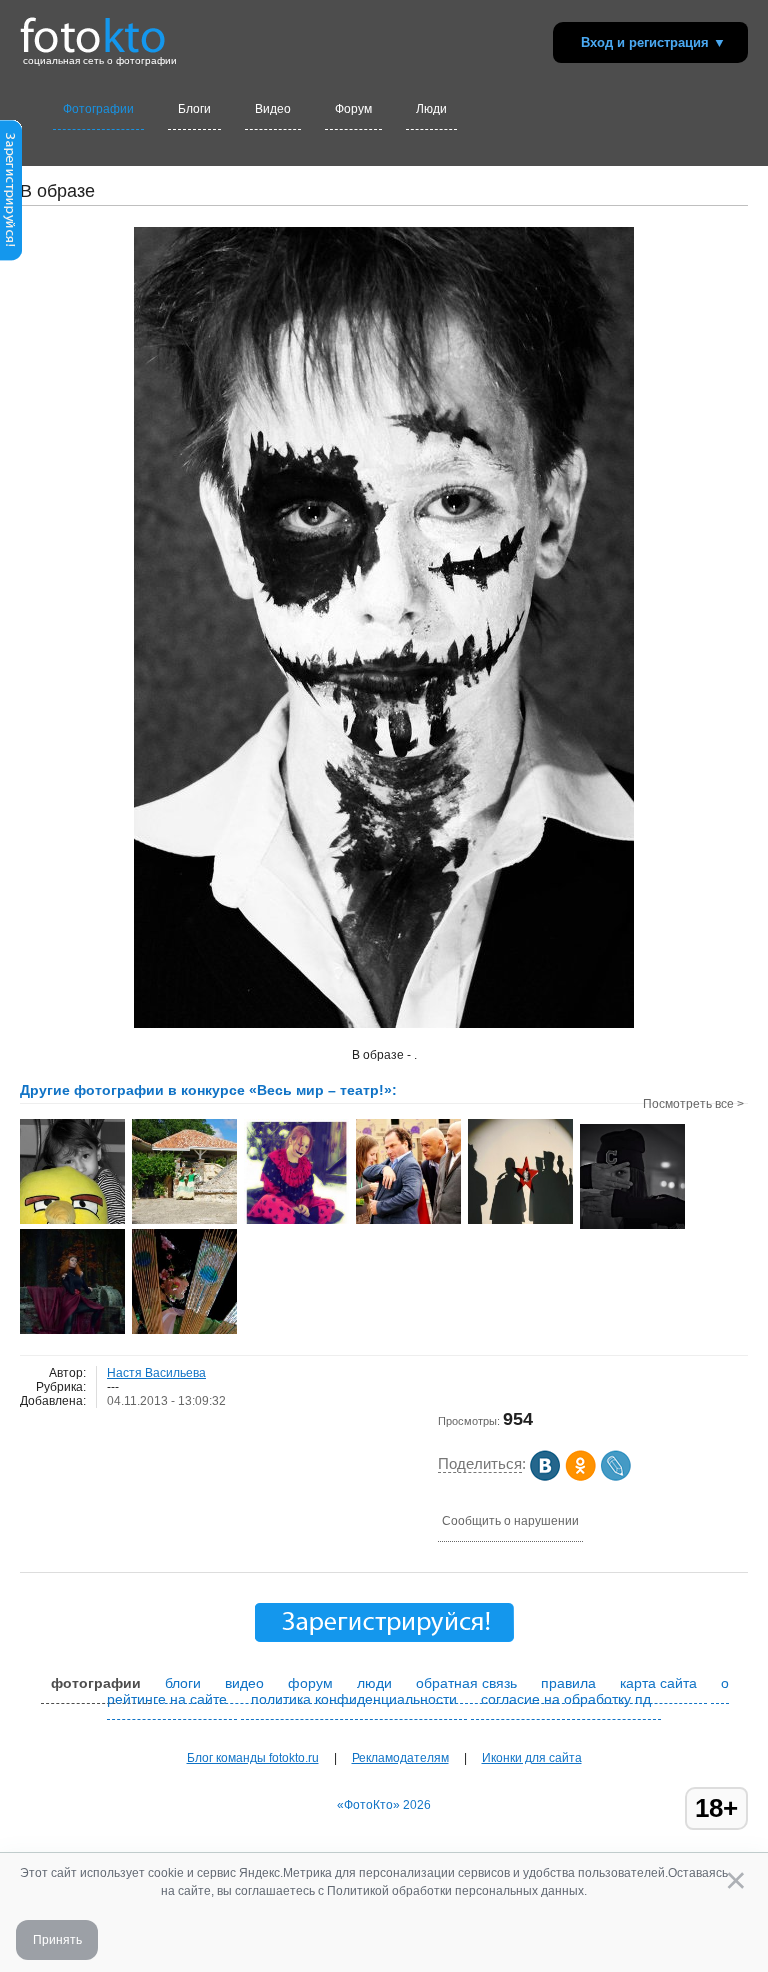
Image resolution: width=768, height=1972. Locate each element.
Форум (353, 109)
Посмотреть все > (693, 1104)
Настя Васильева (156, 1373)
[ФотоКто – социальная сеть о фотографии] (93, 28)
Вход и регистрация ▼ (653, 42)
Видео (273, 109)
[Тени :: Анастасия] (520, 1222)
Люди (431, 109)
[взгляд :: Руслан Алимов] (632, 1227)
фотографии (96, 1683)
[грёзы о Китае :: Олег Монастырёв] (184, 1332)
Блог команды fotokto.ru (253, 1758)
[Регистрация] (11, 257)
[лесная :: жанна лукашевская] (72, 1332)
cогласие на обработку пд (566, 1699)
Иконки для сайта (532, 1758)
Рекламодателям (400, 1758)
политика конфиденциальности (354, 1699)
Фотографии (98, 109)
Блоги (194, 109)
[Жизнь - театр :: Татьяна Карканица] (296, 1222)
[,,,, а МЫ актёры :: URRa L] (408, 1222)
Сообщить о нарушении (510, 1521)
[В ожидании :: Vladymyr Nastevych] (184, 1222)
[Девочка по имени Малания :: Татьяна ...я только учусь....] (72, 1222)
